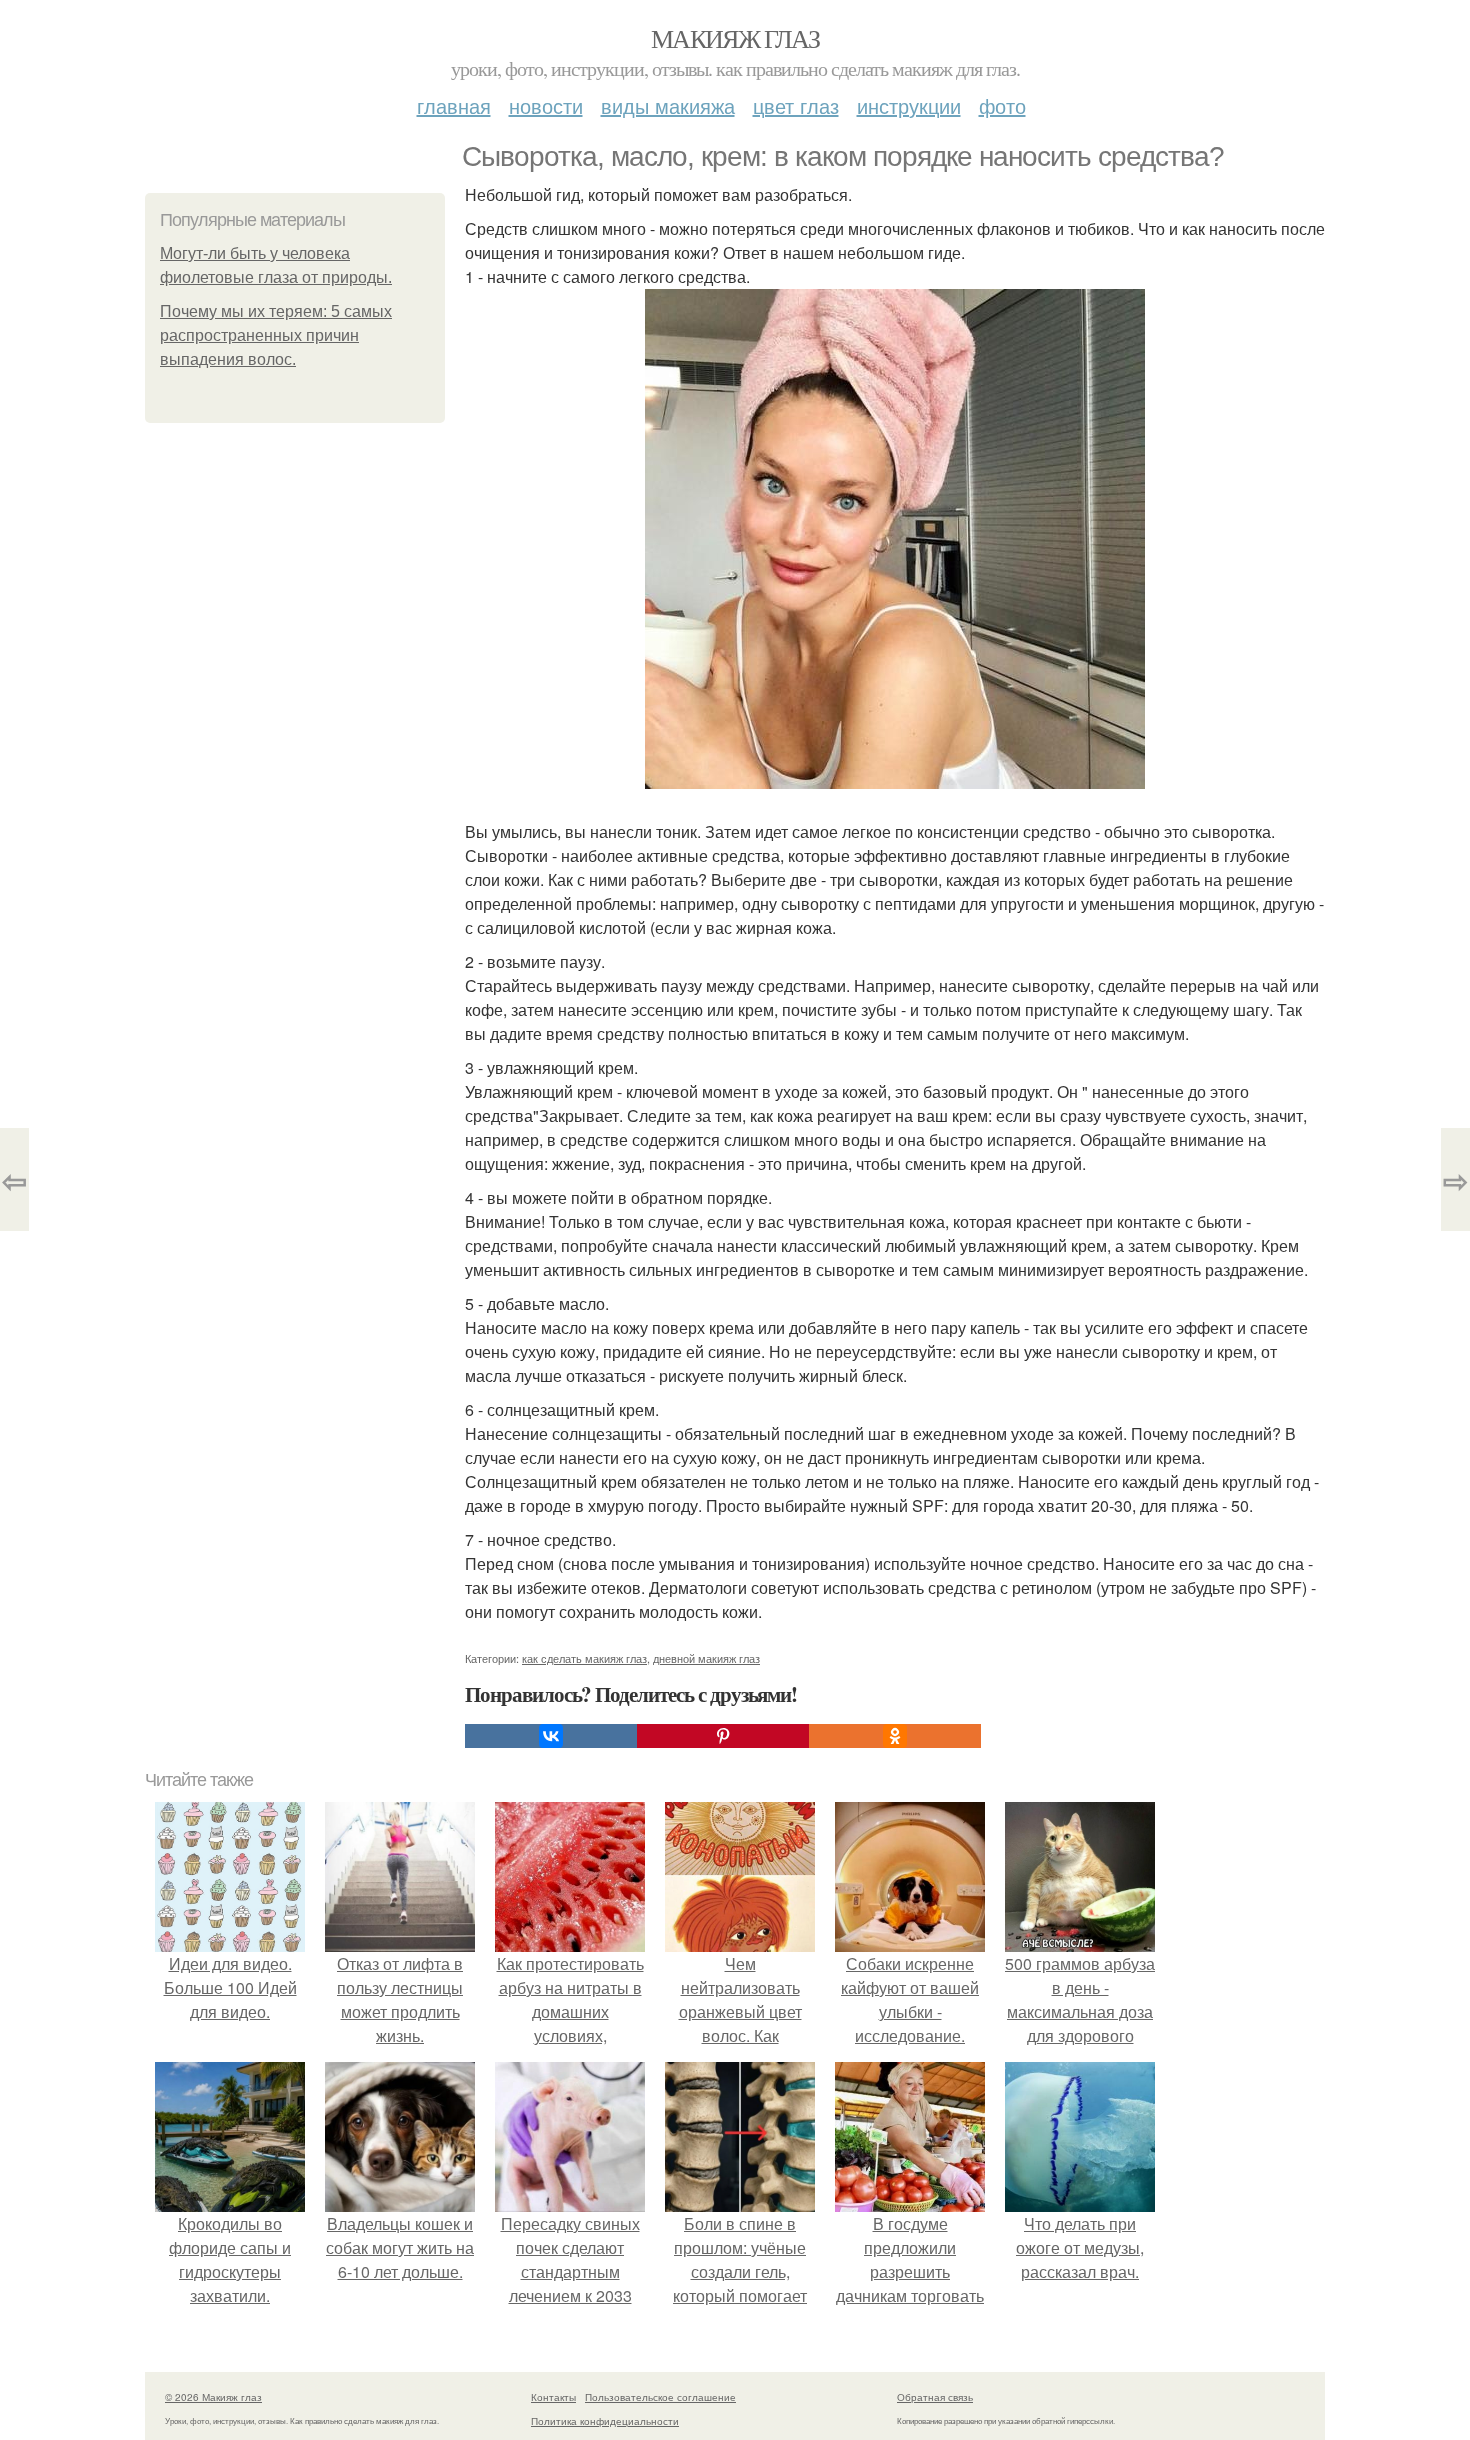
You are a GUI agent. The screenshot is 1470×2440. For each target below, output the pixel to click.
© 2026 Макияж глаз (213, 2397)
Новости (546, 105)
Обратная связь (935, 2397)
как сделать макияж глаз (584, 1658)
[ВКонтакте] (551, 1736)
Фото (1002, 105)
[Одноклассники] (895, 1736)
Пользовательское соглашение (660, 2397)
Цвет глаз (796, 105)
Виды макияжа (668, 105)
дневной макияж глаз (706, 1658)
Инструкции (909, 105)
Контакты (553, 2397)
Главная (454, 105)
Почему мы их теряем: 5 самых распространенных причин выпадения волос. (276, 335)
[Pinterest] (723, 1736)
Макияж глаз (735, 38)
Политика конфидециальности (605, 2421)
